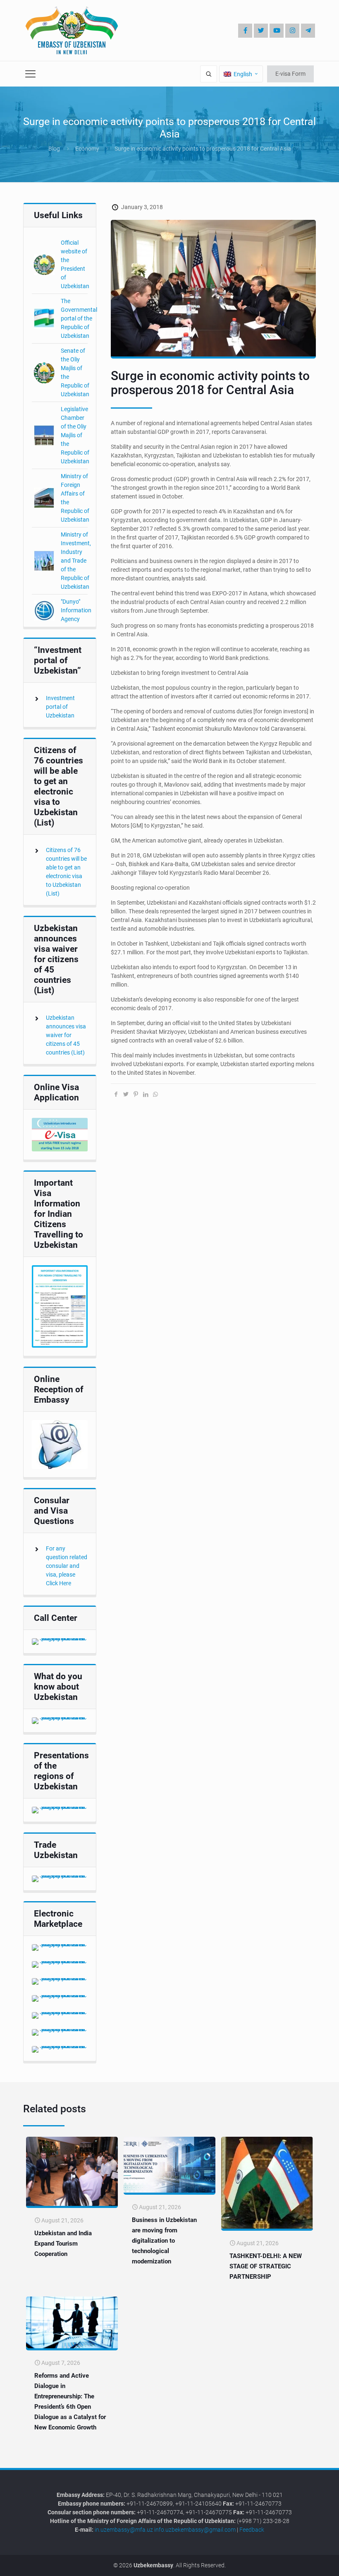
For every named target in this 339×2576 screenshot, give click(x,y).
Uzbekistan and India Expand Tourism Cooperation (63, 2244)
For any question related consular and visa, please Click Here (67, 1566)
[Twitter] (261, 31)
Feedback (252, 2530)
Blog (54, 149)
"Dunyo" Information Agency (76, 610)
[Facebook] (245, 31)
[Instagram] (292, 31)
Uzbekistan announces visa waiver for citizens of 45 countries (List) (66, 1035)
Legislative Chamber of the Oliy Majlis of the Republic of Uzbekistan (75, 435)
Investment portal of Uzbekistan (60, 707)
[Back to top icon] (305, 2563)
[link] (60, 1135)
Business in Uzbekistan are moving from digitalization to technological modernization (164, 2241)
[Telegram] (308, 31)
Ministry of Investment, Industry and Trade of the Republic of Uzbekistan (76, 561)
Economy (87, 149)
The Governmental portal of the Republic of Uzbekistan (79, 318)
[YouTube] (277, 31)
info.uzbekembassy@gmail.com (195, 2530)
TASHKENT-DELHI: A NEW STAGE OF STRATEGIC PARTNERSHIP (266, 2266)
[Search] (209, 74)
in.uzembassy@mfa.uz (124, 2530)
